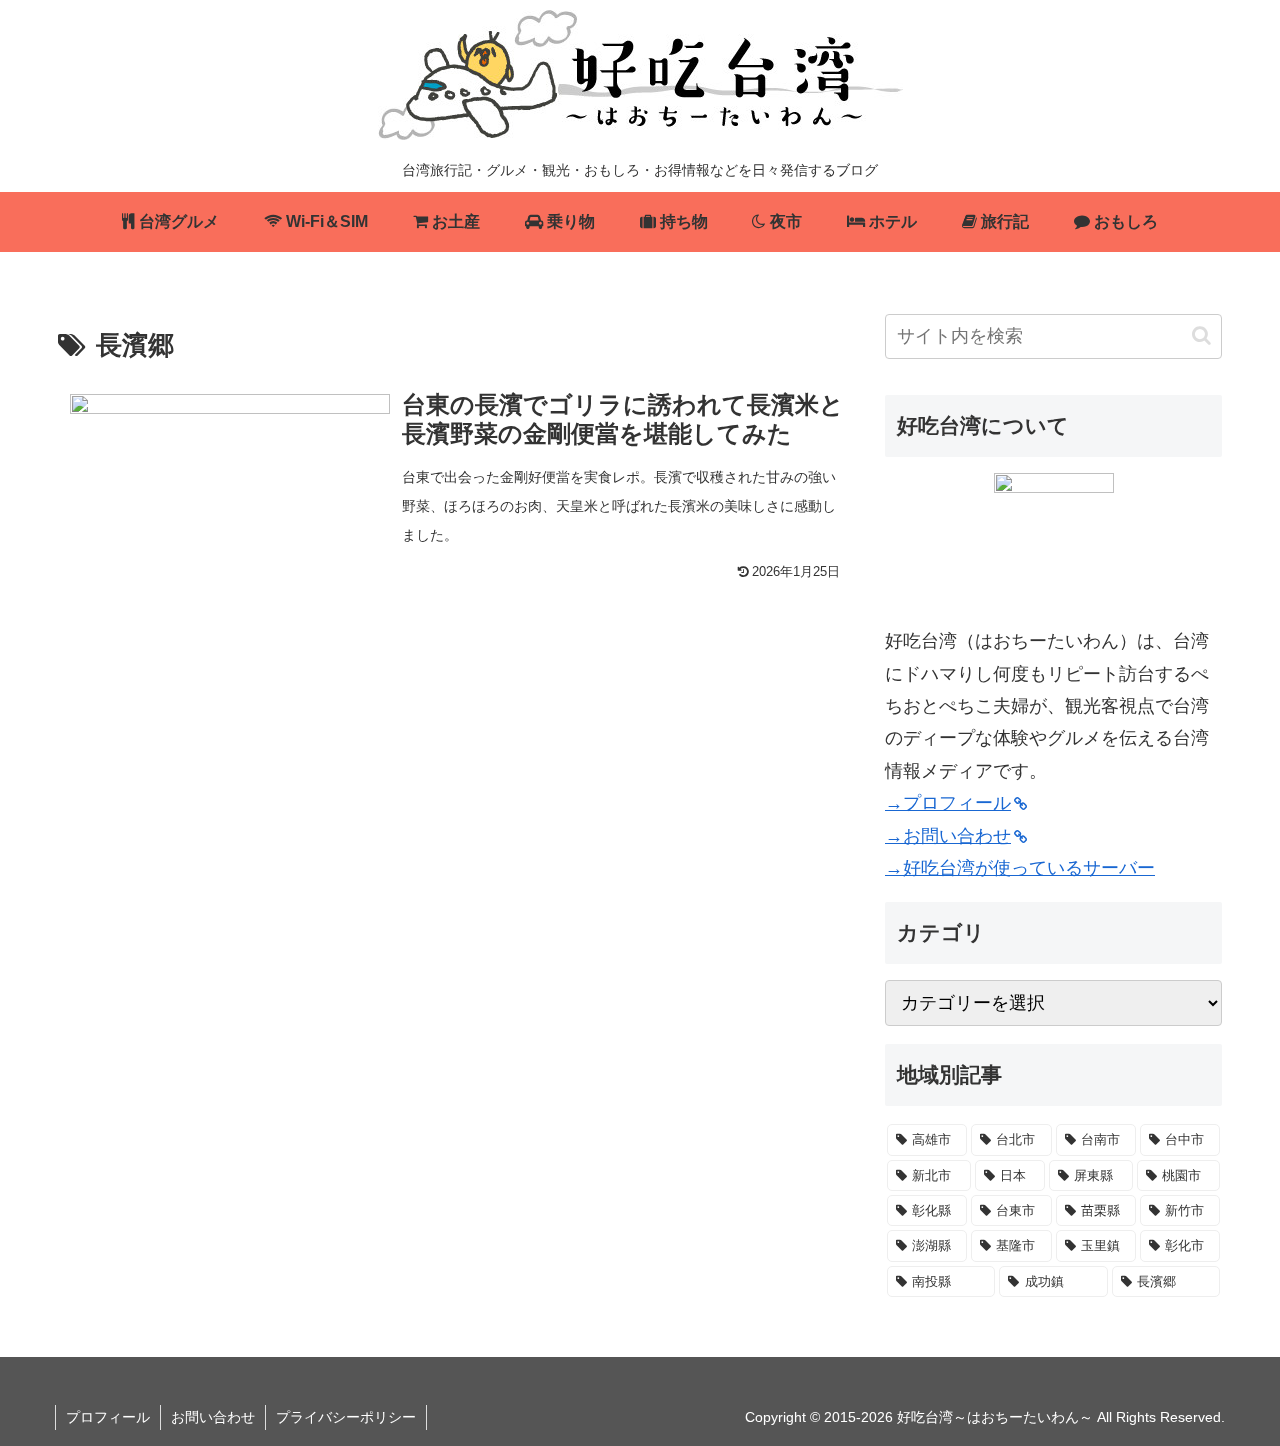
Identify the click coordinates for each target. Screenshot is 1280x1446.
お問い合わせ (213, 1417)
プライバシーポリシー (346, 1417)
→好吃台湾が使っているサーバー (1020, 868)
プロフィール (108, 1417)
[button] (1201, 335)
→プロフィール (948, 803)
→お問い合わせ (948, 836)
